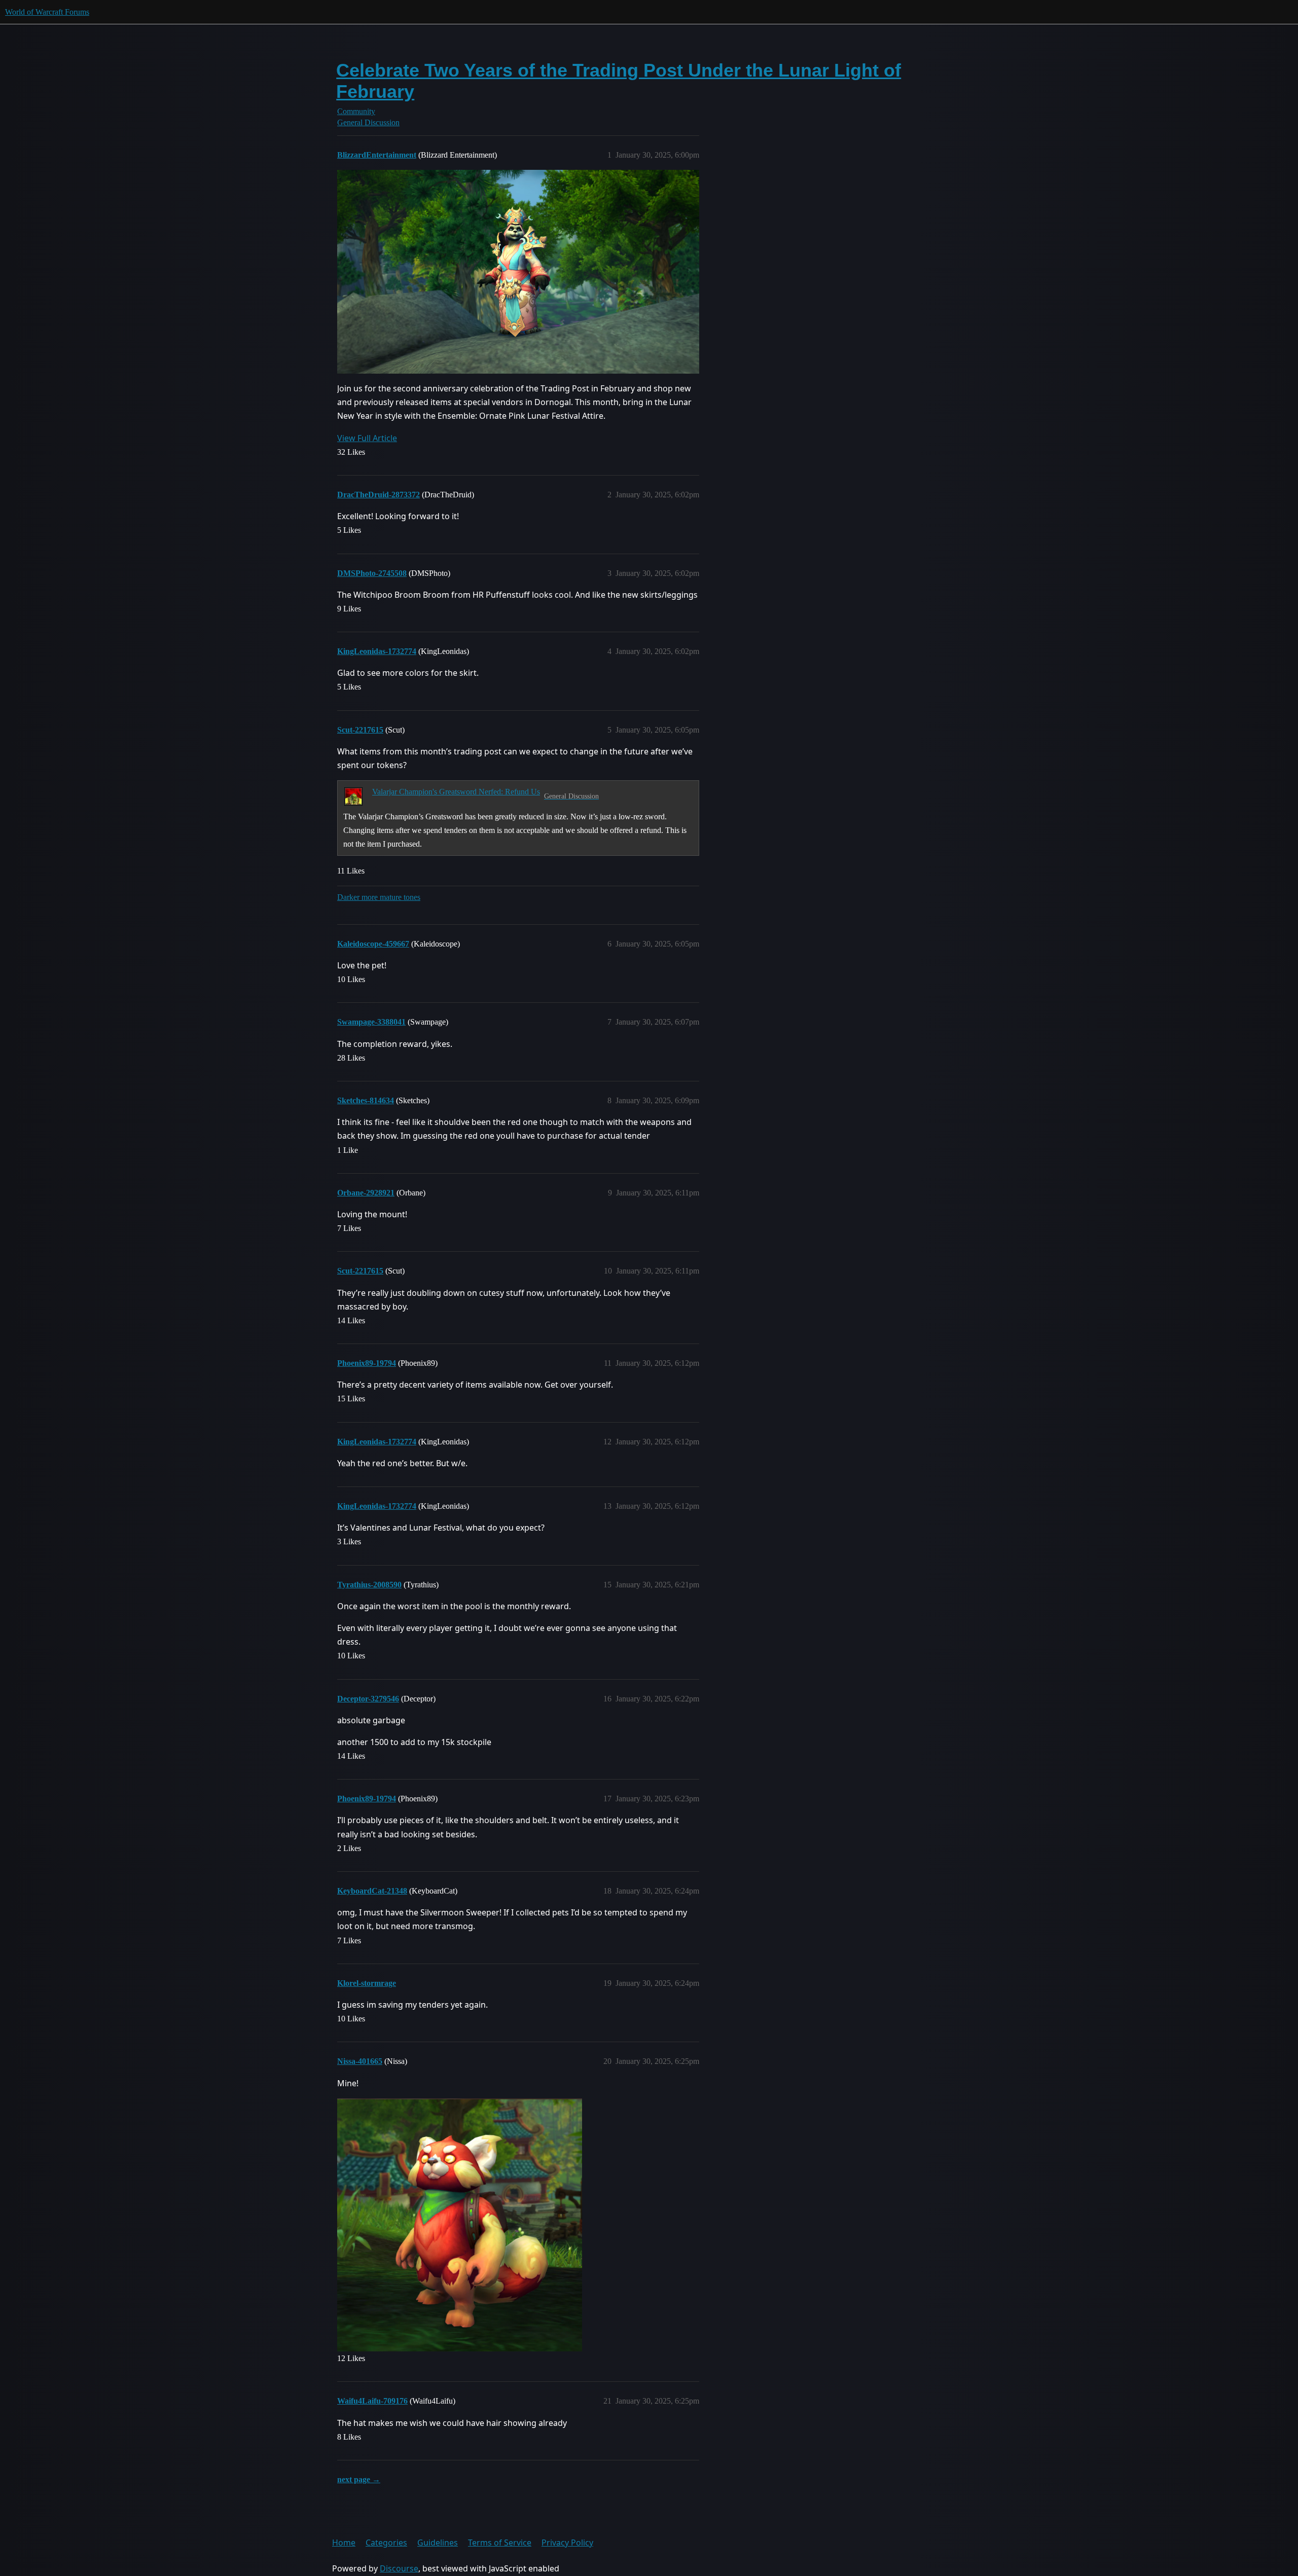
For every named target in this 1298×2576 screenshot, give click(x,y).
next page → (359, 2479)
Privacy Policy (567, 2543)
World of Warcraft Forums (47, 12)
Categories (386, 2543)
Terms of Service (500, 2543)
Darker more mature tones (379, 897)
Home (344, 2543)
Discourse (399, 2568)
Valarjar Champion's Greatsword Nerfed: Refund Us (456, 792)
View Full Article (367, 438)
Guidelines (438, 2543)
